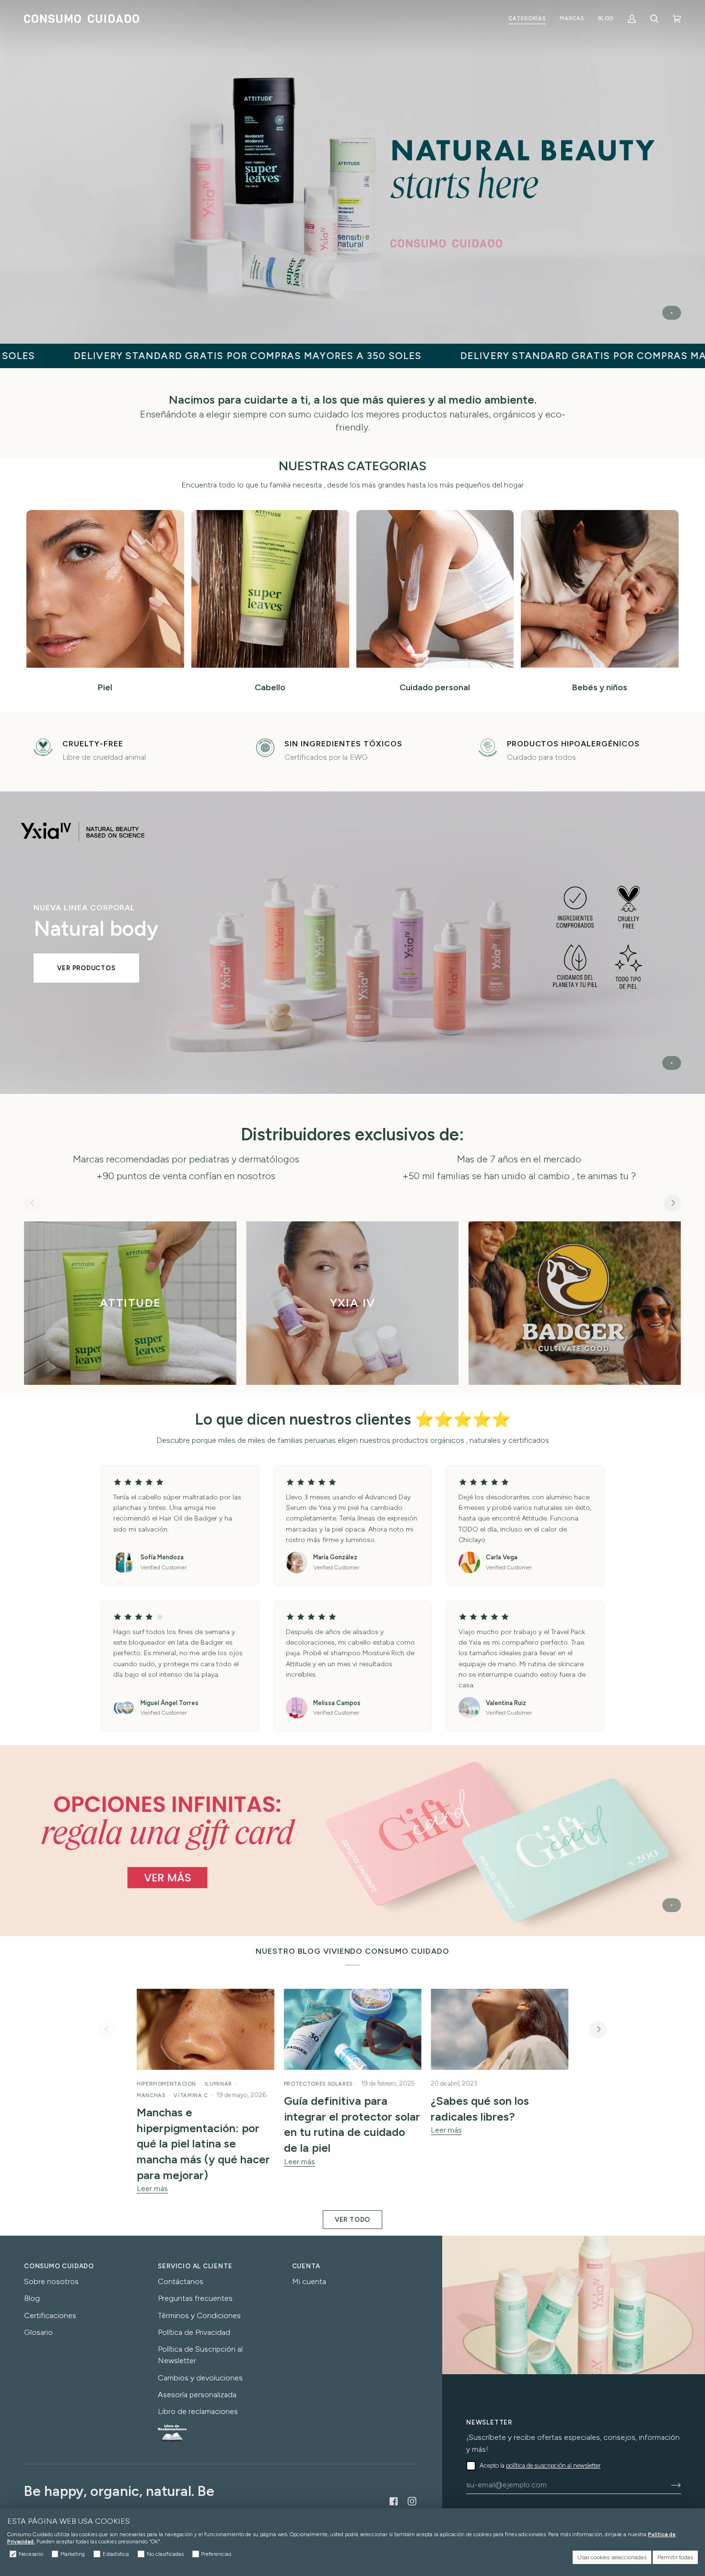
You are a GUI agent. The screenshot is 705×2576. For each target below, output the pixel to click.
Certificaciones (50, 2315)
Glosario (38, 2332)
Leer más (152, 2188)
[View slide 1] (352, 172)
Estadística (116, 2554)
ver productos (86, 968)
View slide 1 (672, 313)
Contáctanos (181, 2281)
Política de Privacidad (194, 2332)
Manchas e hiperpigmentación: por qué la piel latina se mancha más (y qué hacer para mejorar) (203, 2144)
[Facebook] (394, 2501)
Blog (32, 2298)
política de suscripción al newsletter (553, 2466)
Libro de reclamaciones (198, 2411)
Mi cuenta (309, 2281)
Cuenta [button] (306, 2266)
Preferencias (216, 2554)
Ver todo (352, 2219)
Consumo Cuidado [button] (59, 2266)
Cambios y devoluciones (200, 2378)
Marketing (73, 2554)
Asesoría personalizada (197, 2395)
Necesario (31, 2554)
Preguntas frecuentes (195, 2298)
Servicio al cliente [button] (195, 2266)
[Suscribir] (668, 2485)
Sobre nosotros (51, 2281)
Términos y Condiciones (199, 2315)
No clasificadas (165, 2554)
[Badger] (575, 1303)
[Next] (672, 1203)
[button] (527, 19)
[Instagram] (412, 2501)
